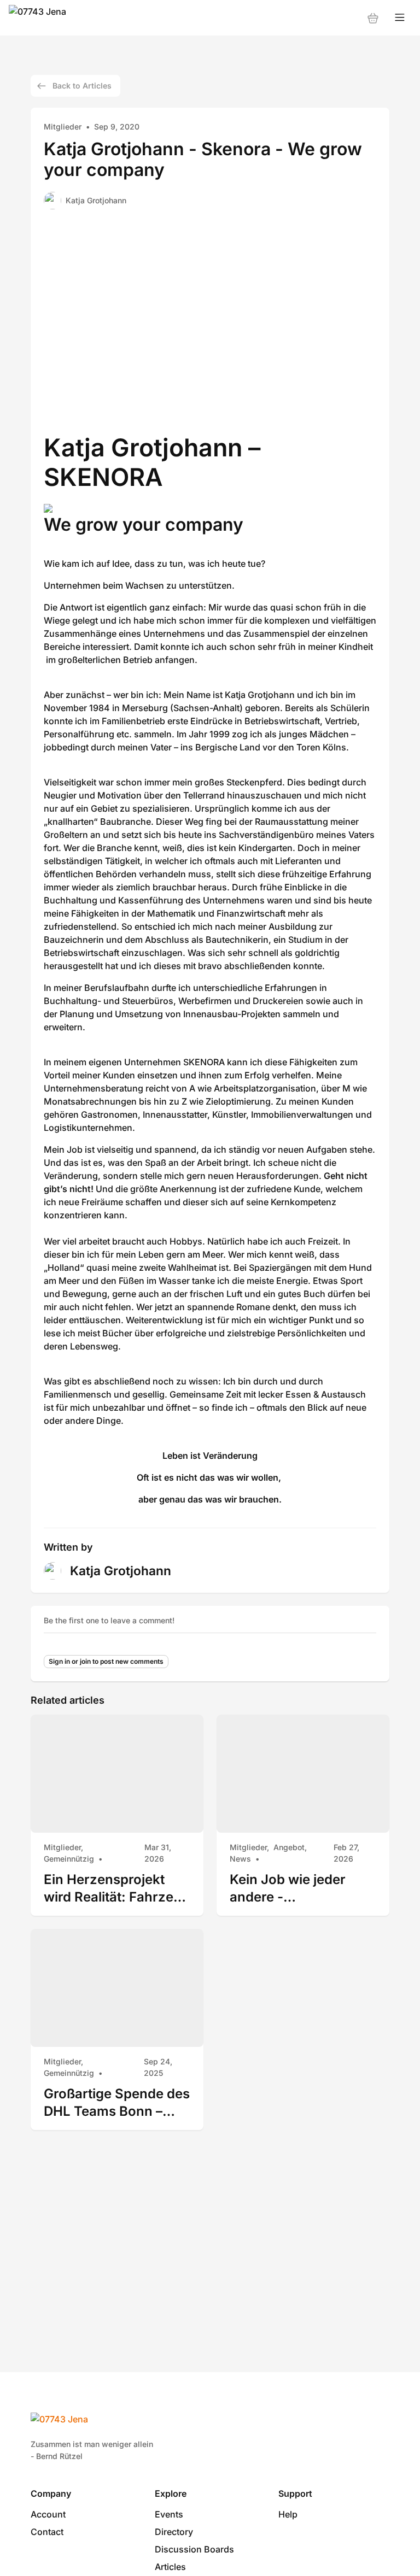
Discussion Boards (194, 2549)
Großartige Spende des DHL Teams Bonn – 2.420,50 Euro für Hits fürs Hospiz (117, 2102)
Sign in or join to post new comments (106, 1661)
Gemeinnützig (69, 1859)
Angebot (289, 1847)
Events (169, 2514)
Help (288, 2514)
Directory (174, 2532)
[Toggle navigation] (400, 18)
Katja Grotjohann (96, 200)
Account (48, 2514)
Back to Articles (82, 86)
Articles (170, 2567)
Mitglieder (63, 127)
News (240, 1859)
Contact (47, 2532)
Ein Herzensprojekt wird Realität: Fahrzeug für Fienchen (117, 1888)
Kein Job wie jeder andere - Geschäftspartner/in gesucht (293, 1888)
